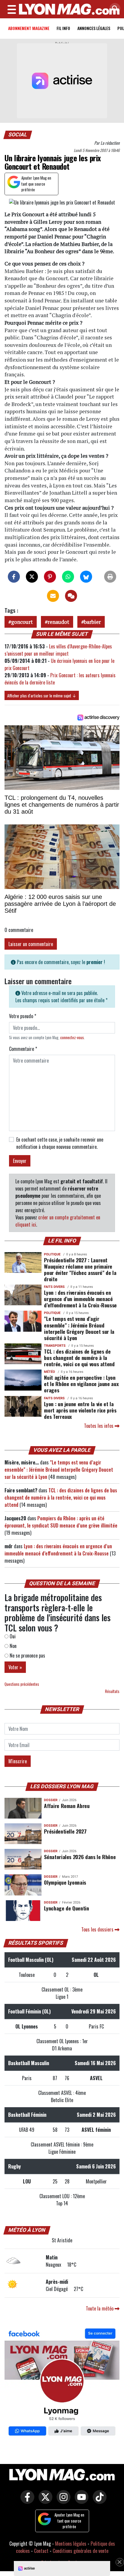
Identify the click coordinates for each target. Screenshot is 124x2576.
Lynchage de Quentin (66, 1908)
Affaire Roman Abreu (67, 1806)
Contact (41, 2551)
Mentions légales (71, 2544)
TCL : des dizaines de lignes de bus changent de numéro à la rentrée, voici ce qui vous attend (79, 1358)
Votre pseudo (23, 1016)
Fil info (63, 28)
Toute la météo (100, 2308)
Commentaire (23, 1049)
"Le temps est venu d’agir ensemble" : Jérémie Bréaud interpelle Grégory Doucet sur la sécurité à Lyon (79, 1328)
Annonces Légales (94, 28)
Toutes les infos (99, 1426)
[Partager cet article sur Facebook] (14, 577)
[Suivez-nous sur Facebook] (62, 2383)
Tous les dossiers (98, 1929)
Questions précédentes (22, 1684)
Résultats (112, 1691)
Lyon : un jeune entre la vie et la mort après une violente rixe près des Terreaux (80, 1410)
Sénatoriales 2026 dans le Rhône (80, 1857)
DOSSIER (51, 1800)
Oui (12, 1636)
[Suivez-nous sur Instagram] (62, 2501)
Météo (50, 1372)
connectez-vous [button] (72, 1038)
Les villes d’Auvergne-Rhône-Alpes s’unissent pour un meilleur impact (58, 650)
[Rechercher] (113, 9)
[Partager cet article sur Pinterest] (50, 577)
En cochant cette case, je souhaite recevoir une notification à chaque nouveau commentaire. (60, 1143)
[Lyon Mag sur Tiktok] (98, 2501)
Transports (55, 1346)
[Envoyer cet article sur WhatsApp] (68, 577)
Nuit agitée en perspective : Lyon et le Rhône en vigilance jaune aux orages (81, 1384)
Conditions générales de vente (81, 2551)
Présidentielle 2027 (65, 1831)
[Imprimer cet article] (110, 577)
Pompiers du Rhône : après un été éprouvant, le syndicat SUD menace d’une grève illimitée (61, 1522)
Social (18, 135)
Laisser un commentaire (31, 944)
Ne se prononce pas (27, 1655)
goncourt (22, 622)
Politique (52, 1254)
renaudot (58, 622)
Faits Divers (54, 1287)
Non (12, 1646)
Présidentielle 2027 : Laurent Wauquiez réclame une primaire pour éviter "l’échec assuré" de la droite (80, 1269)
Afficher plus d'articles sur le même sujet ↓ (42, 695)
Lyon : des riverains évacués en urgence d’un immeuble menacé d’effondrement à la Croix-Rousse (80, 1299)
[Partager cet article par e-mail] (53, 596)
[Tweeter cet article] (32, 577)
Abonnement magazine (29, 28)
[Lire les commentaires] (71, 596)
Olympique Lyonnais (65, 1882)
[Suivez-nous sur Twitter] (44, 2501)
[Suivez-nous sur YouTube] (80, 2501)
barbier (92, 622)
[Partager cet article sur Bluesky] (86, 577)
